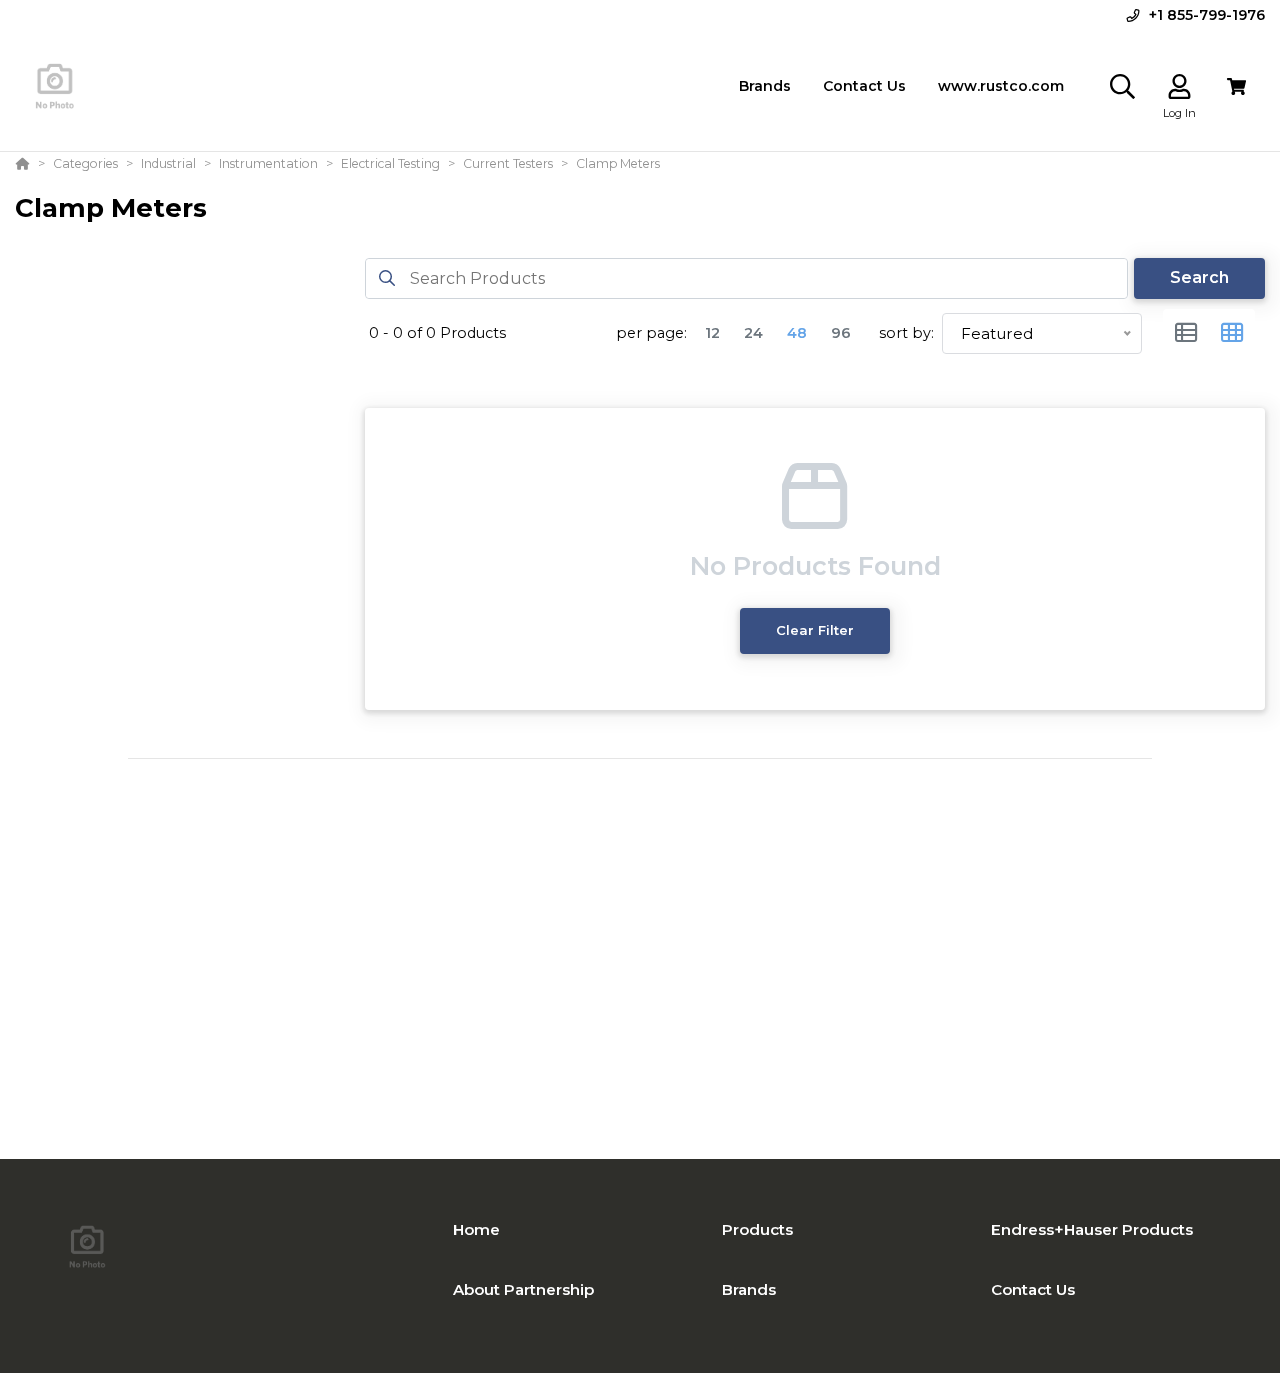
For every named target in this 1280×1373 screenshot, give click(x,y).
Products (757, 1229)
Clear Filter (815, 630)
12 (712, 333)
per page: (651, 333)
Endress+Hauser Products (1092, 1229)
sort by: (906, 333)
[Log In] (1179, 86)
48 (797, 333)
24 (753, 333)
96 (841, 333)
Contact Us (1033, 1289)
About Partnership (523, 1289)
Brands (749, 1289)
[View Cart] (1236, 86)
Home (476, 1229)
